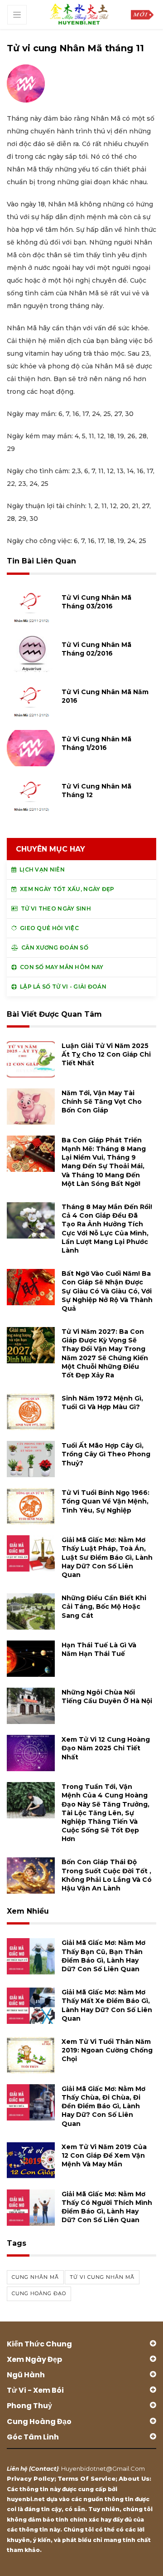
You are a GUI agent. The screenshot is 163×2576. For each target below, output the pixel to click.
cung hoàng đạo (39, 2293)
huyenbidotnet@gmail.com (103, 2468)
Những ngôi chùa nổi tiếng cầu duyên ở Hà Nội (107, 1697)
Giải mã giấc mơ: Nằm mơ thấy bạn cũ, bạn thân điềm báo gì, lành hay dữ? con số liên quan (103, 1956)
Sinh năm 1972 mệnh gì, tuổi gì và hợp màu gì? (102, 1403)
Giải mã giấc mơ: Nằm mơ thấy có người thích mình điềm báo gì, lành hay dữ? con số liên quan (107, 2207)
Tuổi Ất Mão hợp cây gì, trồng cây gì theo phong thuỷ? (106, 1454)
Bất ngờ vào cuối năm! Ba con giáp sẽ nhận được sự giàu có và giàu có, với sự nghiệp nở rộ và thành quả (107, 1291)
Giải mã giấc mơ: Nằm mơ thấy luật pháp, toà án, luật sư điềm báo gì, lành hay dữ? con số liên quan (107, 1557)
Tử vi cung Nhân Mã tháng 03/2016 (96, 602)
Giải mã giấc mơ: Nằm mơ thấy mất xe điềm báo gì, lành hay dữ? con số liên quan (107, 2005)
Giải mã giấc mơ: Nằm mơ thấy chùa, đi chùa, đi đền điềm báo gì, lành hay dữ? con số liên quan (103, 2106)
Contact (44, 2468)
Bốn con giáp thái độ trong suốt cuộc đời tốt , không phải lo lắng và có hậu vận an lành (107, 1875)
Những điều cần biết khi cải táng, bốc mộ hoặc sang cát (104, 1606)
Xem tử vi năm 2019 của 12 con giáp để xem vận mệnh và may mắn (104, 2155)
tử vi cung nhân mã (102, 2277)
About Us (134, 2478)
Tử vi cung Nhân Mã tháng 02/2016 (96, 649)
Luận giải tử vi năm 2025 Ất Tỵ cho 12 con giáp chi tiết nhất (106, 1054)
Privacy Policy (31, 2478)
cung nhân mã (35, 2277)
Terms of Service (86, 2478)
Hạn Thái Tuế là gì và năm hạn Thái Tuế (99, 1649)
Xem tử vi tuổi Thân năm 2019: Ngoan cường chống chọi (107, 2050)
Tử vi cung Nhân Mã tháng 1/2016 (96, 743)
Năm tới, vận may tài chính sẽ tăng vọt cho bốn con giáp (102, 1102)
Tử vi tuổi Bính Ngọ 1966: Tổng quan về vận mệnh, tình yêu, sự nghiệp (105, 1501)
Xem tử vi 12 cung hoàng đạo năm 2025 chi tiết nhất (106, 1748)
